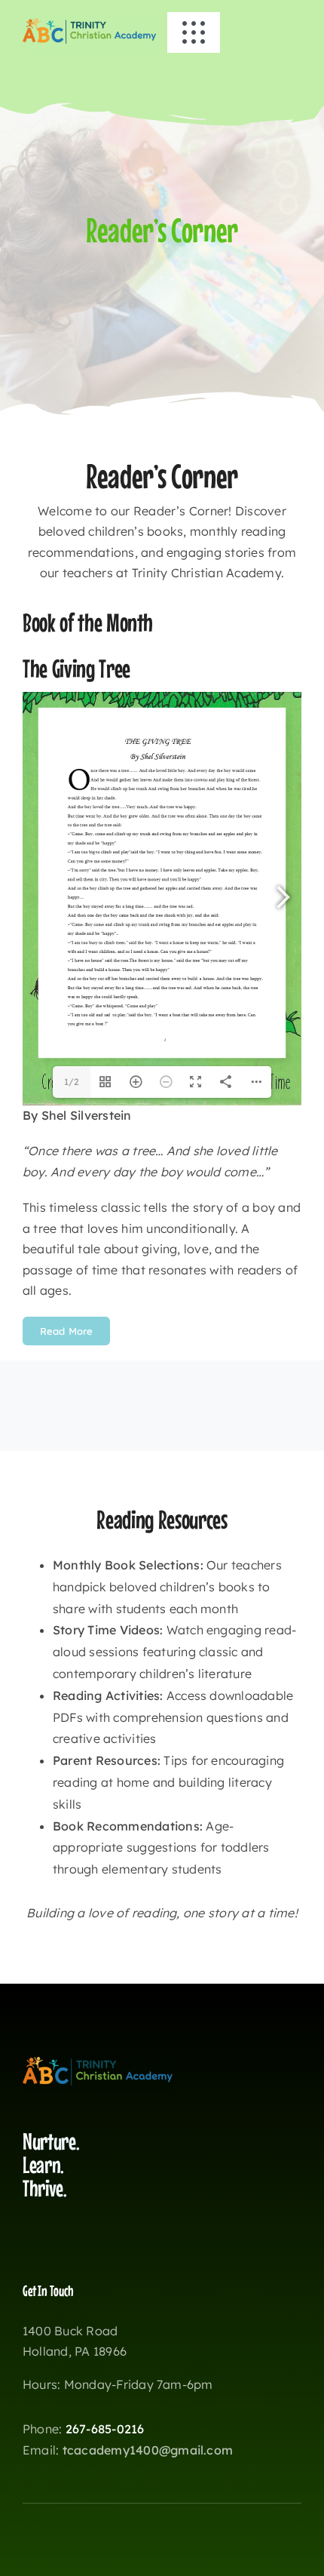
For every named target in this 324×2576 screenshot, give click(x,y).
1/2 (72, 1082)
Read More (66, 1331)
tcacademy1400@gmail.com (148, 2450)
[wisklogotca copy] (90, 21)
